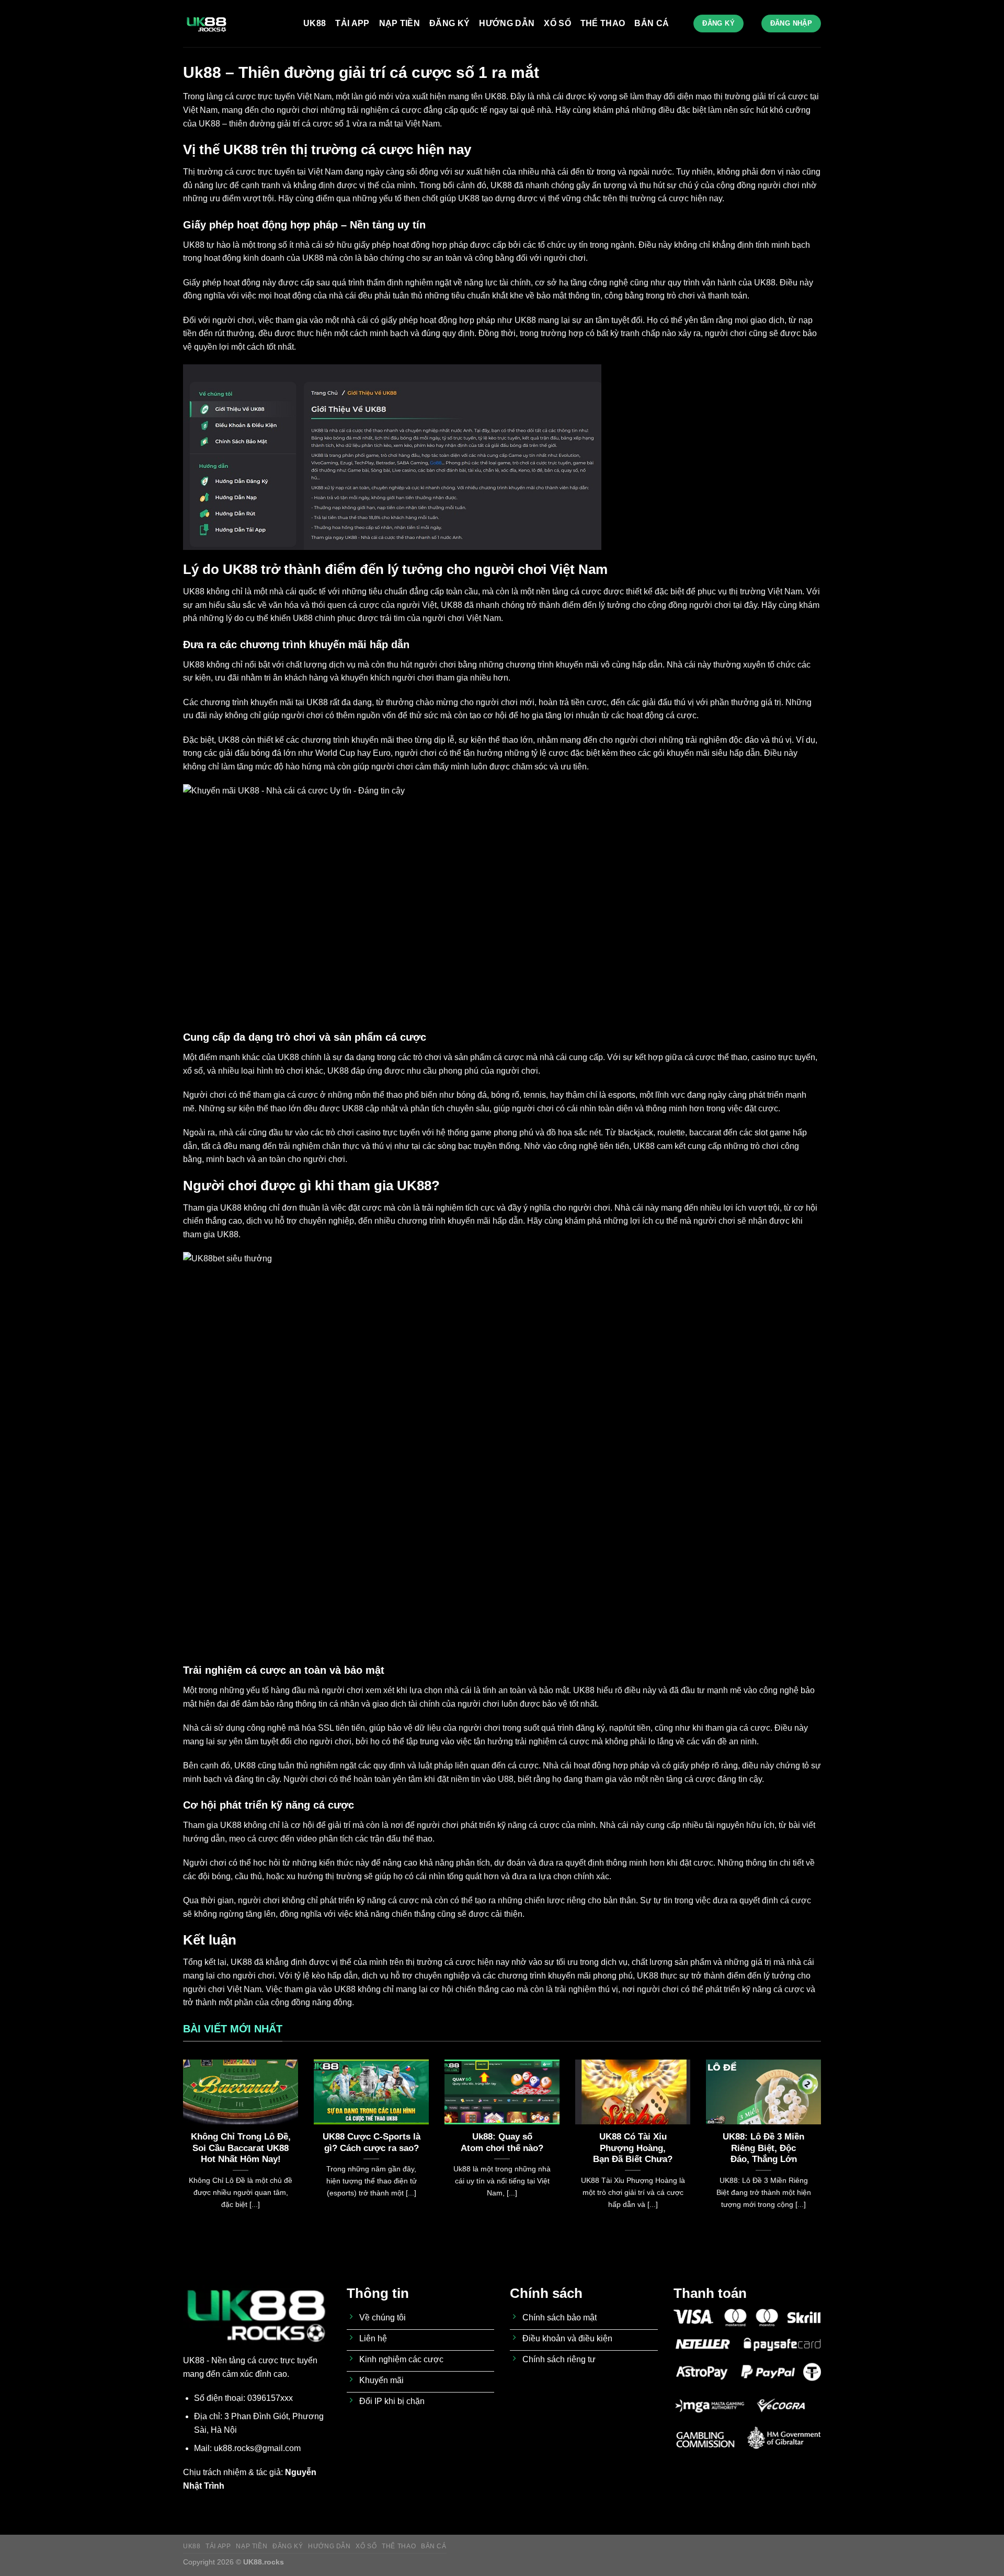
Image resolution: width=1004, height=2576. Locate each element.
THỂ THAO (603, 23)
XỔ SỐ (557, 23)
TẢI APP (352, 23)
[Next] (823, 2147)
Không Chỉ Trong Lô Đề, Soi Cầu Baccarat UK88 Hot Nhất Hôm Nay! (241, 2148)
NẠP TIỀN (400, 23)
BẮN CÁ (652, 23)
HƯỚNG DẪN (507, 23)
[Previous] (181, 2147)
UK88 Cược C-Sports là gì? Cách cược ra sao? (372, 2142)
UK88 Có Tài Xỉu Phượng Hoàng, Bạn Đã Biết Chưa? (633, 2148)
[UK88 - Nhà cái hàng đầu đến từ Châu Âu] (235, 24)
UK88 (315, 23)
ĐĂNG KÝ (449, 23)
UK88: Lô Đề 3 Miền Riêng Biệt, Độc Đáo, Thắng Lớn (763, 2148)
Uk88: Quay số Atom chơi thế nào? (502, 2142)
